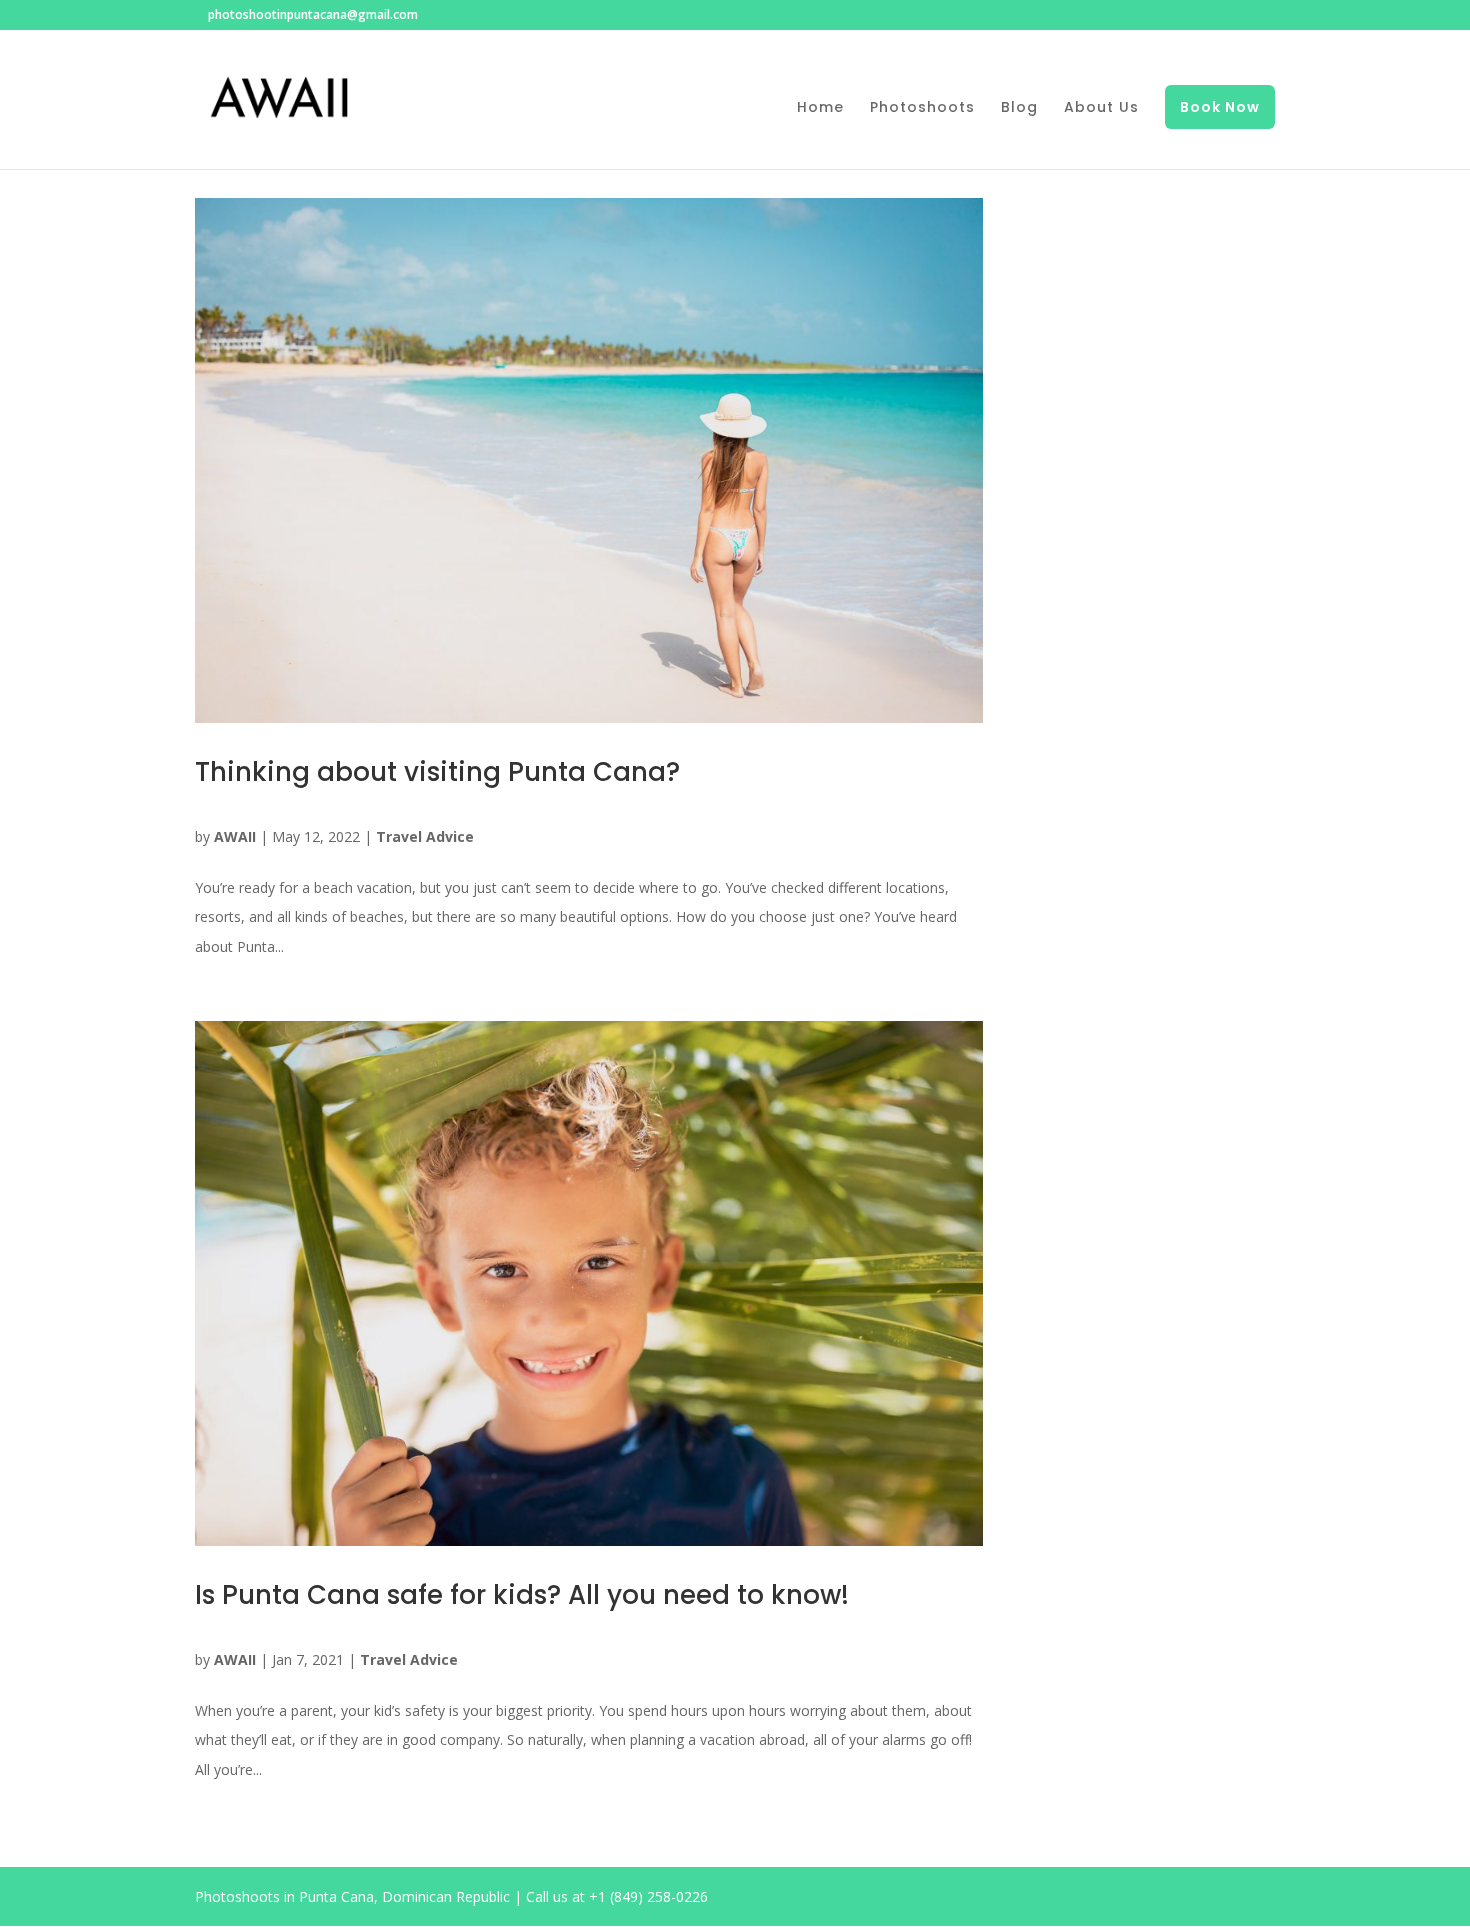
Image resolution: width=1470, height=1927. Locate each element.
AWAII (235, 836)
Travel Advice (425, 836)
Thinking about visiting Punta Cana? (437, 772)
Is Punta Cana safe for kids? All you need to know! (522, 1595)
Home (820, 108)
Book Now (1220, 107)
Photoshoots (922, 108)
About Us (1101, 108)
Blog (1019, 108)
